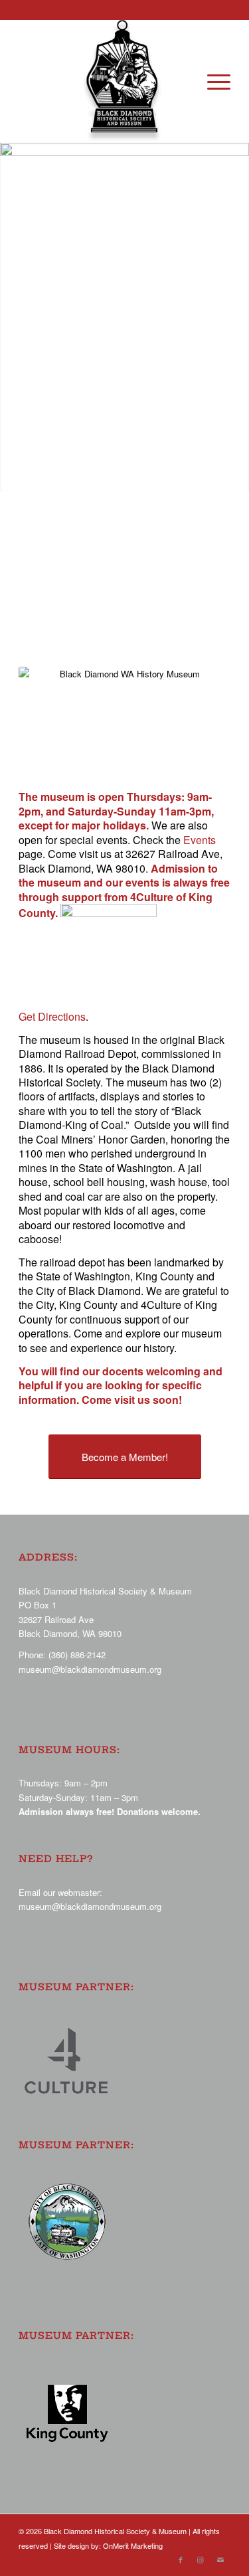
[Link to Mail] (220, 2559)
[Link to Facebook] (181, 2559)
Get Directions (52, 1016)
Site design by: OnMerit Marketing (108, 2545)
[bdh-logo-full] (125, 81)
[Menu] (212, 81)
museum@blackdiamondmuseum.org (90, 1669)
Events (200, 840)
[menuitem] (212, 81)
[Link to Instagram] (201, 2559)
